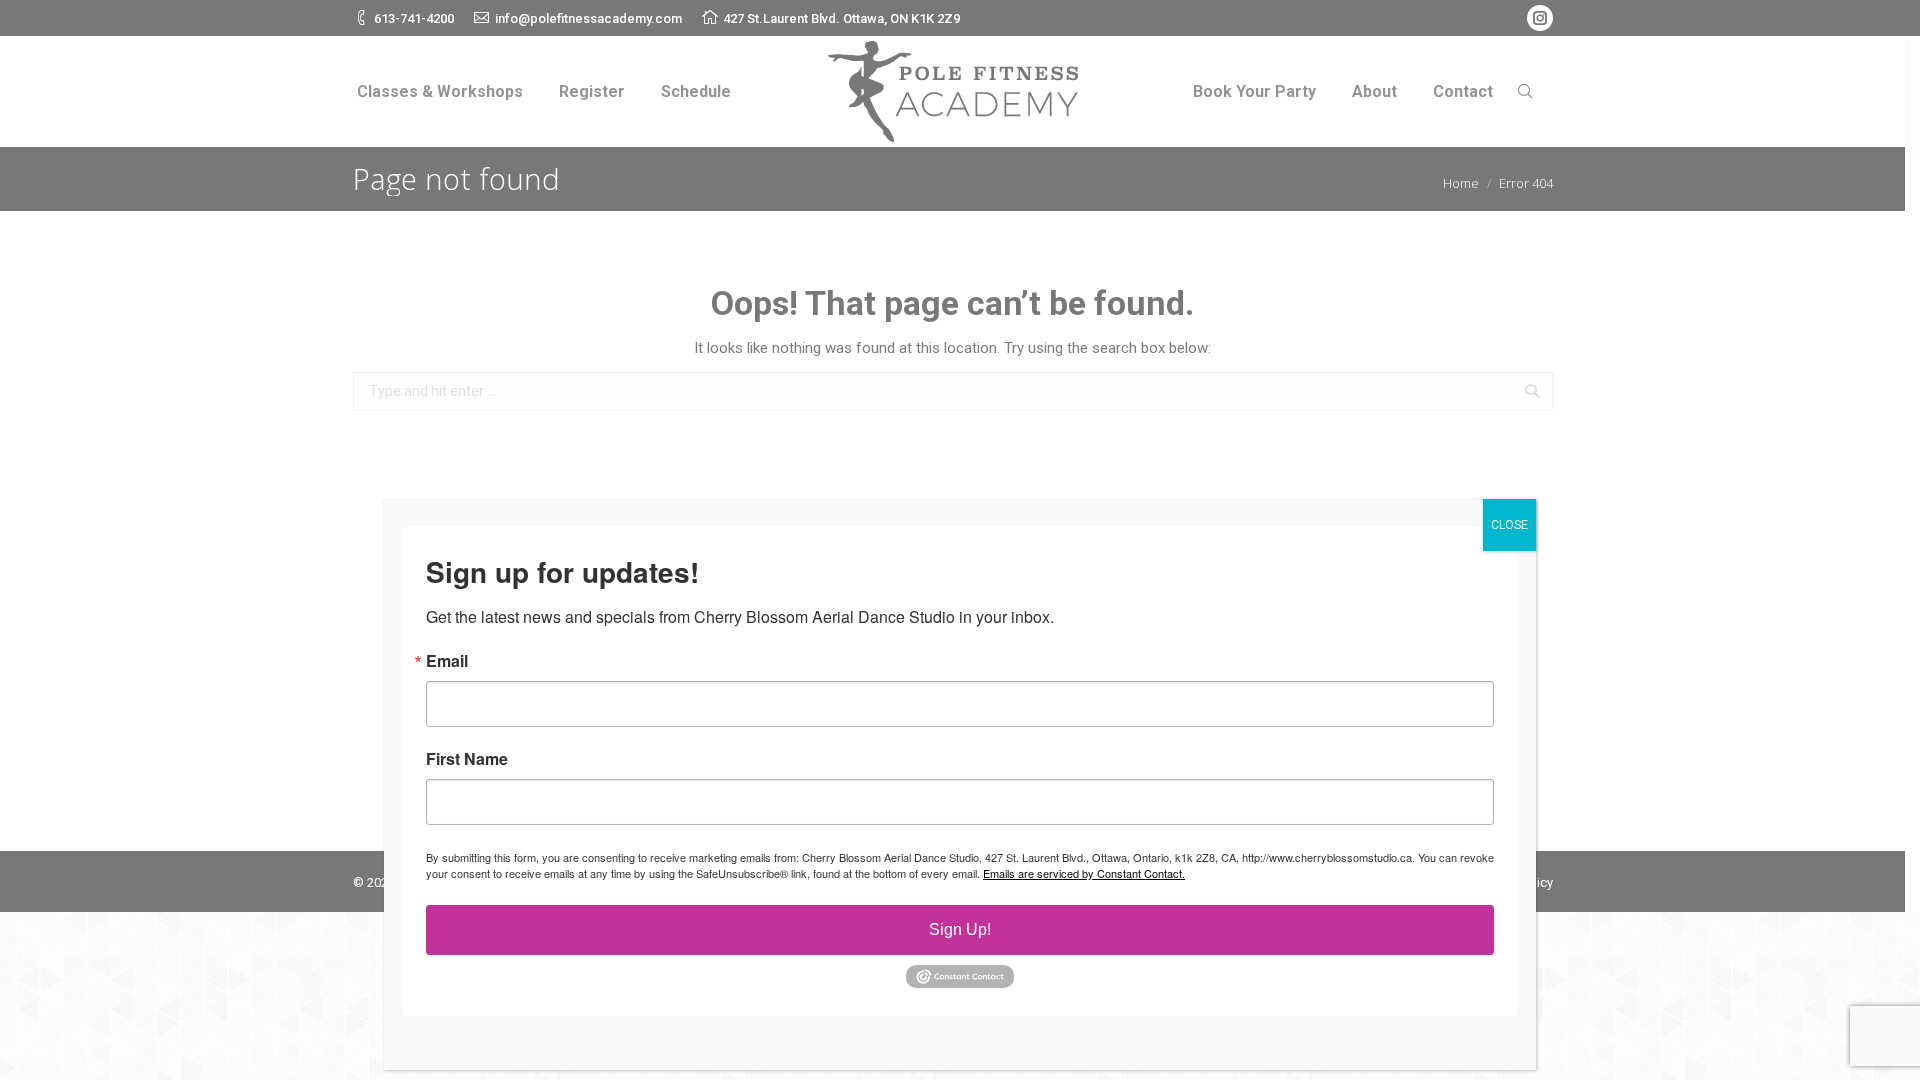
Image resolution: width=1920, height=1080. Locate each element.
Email (447, 661)
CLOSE (1509, 525)
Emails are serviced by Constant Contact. (1084, 873)
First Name (467, 759)
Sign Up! (960, 929)
